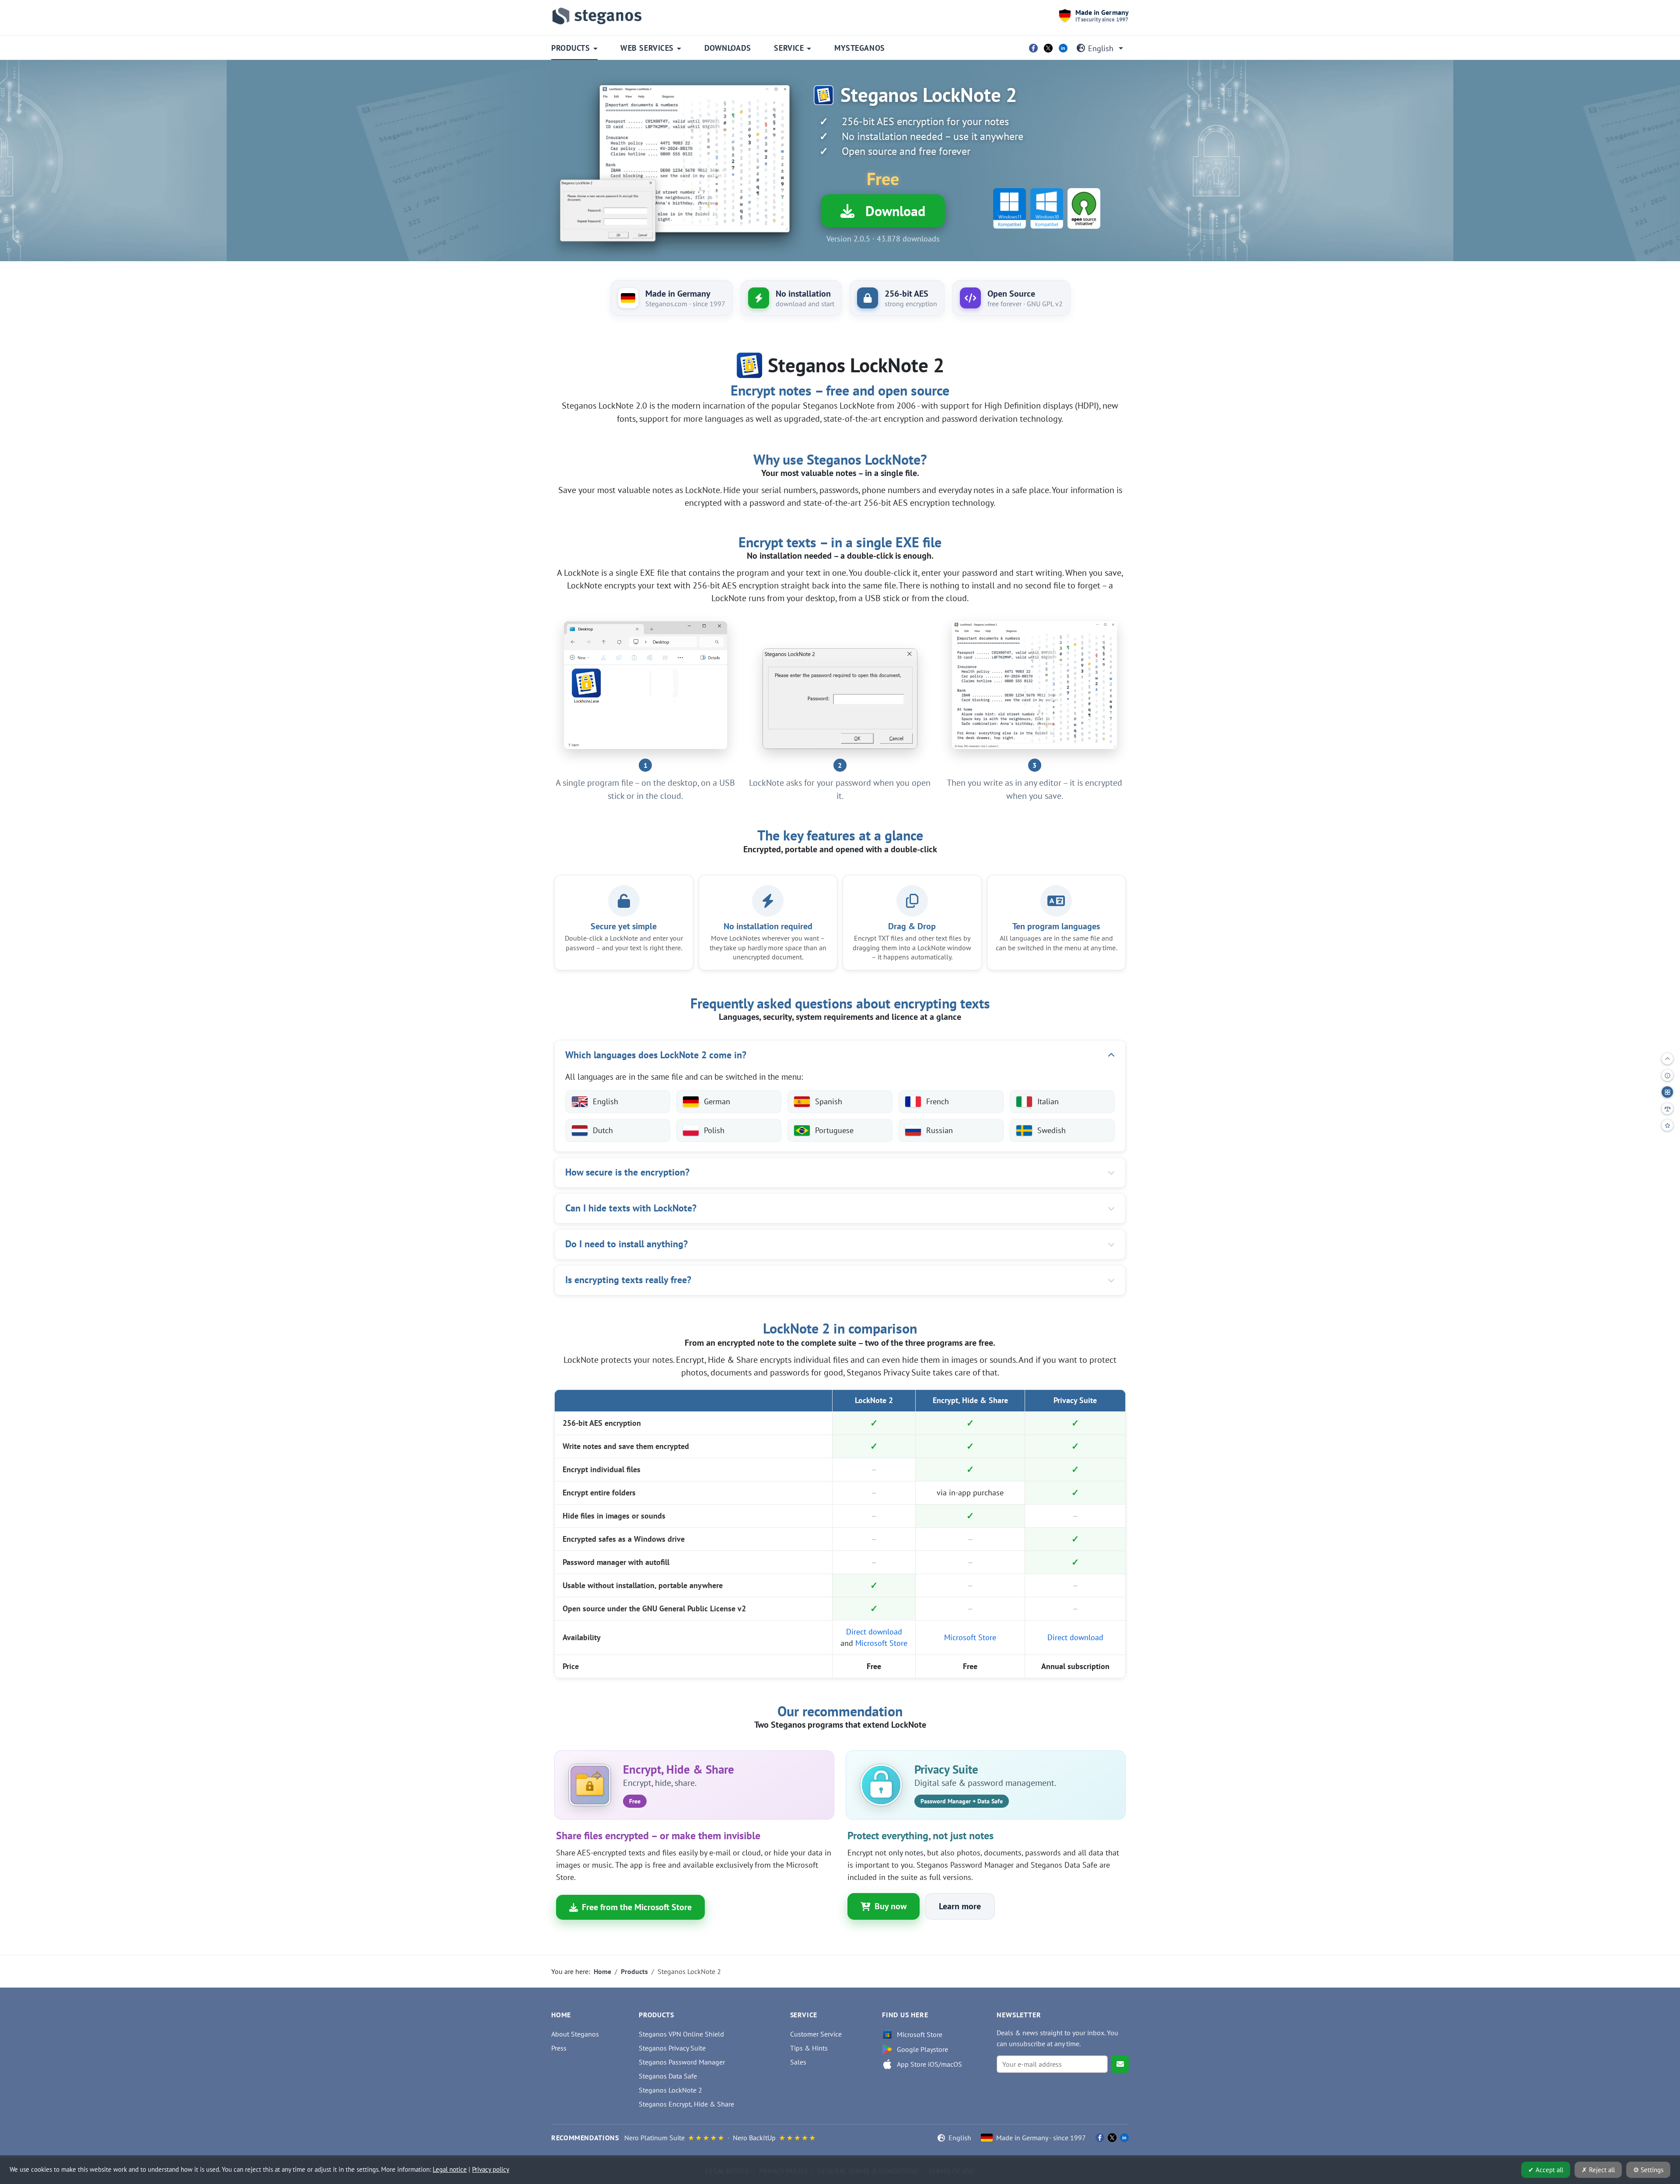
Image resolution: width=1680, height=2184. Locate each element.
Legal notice (450, 2169)
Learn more (960, 1906)
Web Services (647, 48)
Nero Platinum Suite (654, 2138)
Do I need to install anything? (626, 1244)
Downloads (728, 48)
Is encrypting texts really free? (628, 1280)
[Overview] (1667, 1075)
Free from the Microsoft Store (637, 1907)
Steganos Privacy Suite (672, 2048)
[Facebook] (1033, 48)
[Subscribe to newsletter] (1120, 2064)
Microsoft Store (881, 1643)
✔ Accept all (1546, 2170)
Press (559, 2048)
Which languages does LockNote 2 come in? (656, 1055)
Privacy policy (491, 2169)
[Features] (1667, 1092)
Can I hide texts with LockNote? (631, 1208)
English (1101, 48)
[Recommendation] (1667, 1125)
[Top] (1667, 1059)
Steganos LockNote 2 (670, 2090)
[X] (1048, 48)
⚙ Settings (1648, 2170)
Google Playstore (922, 2049)
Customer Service (816, 2034)
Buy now (891, 1906)
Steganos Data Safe (668, 2076)
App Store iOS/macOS (929, 2064)
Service (789, 48)
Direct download (874, 1632)
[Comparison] (1667, 1109)
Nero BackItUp (754, 2138)
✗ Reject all (1598, 2170)
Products (570, 48)
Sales (798, 2062)
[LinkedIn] (1063, 48)
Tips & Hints (809, 2048)
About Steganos (575, 2034)
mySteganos (859, 48)
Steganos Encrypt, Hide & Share (686, 2104)
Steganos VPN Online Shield (681, 2034)
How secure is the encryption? (627, 1172)
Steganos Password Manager (682, 2062)
